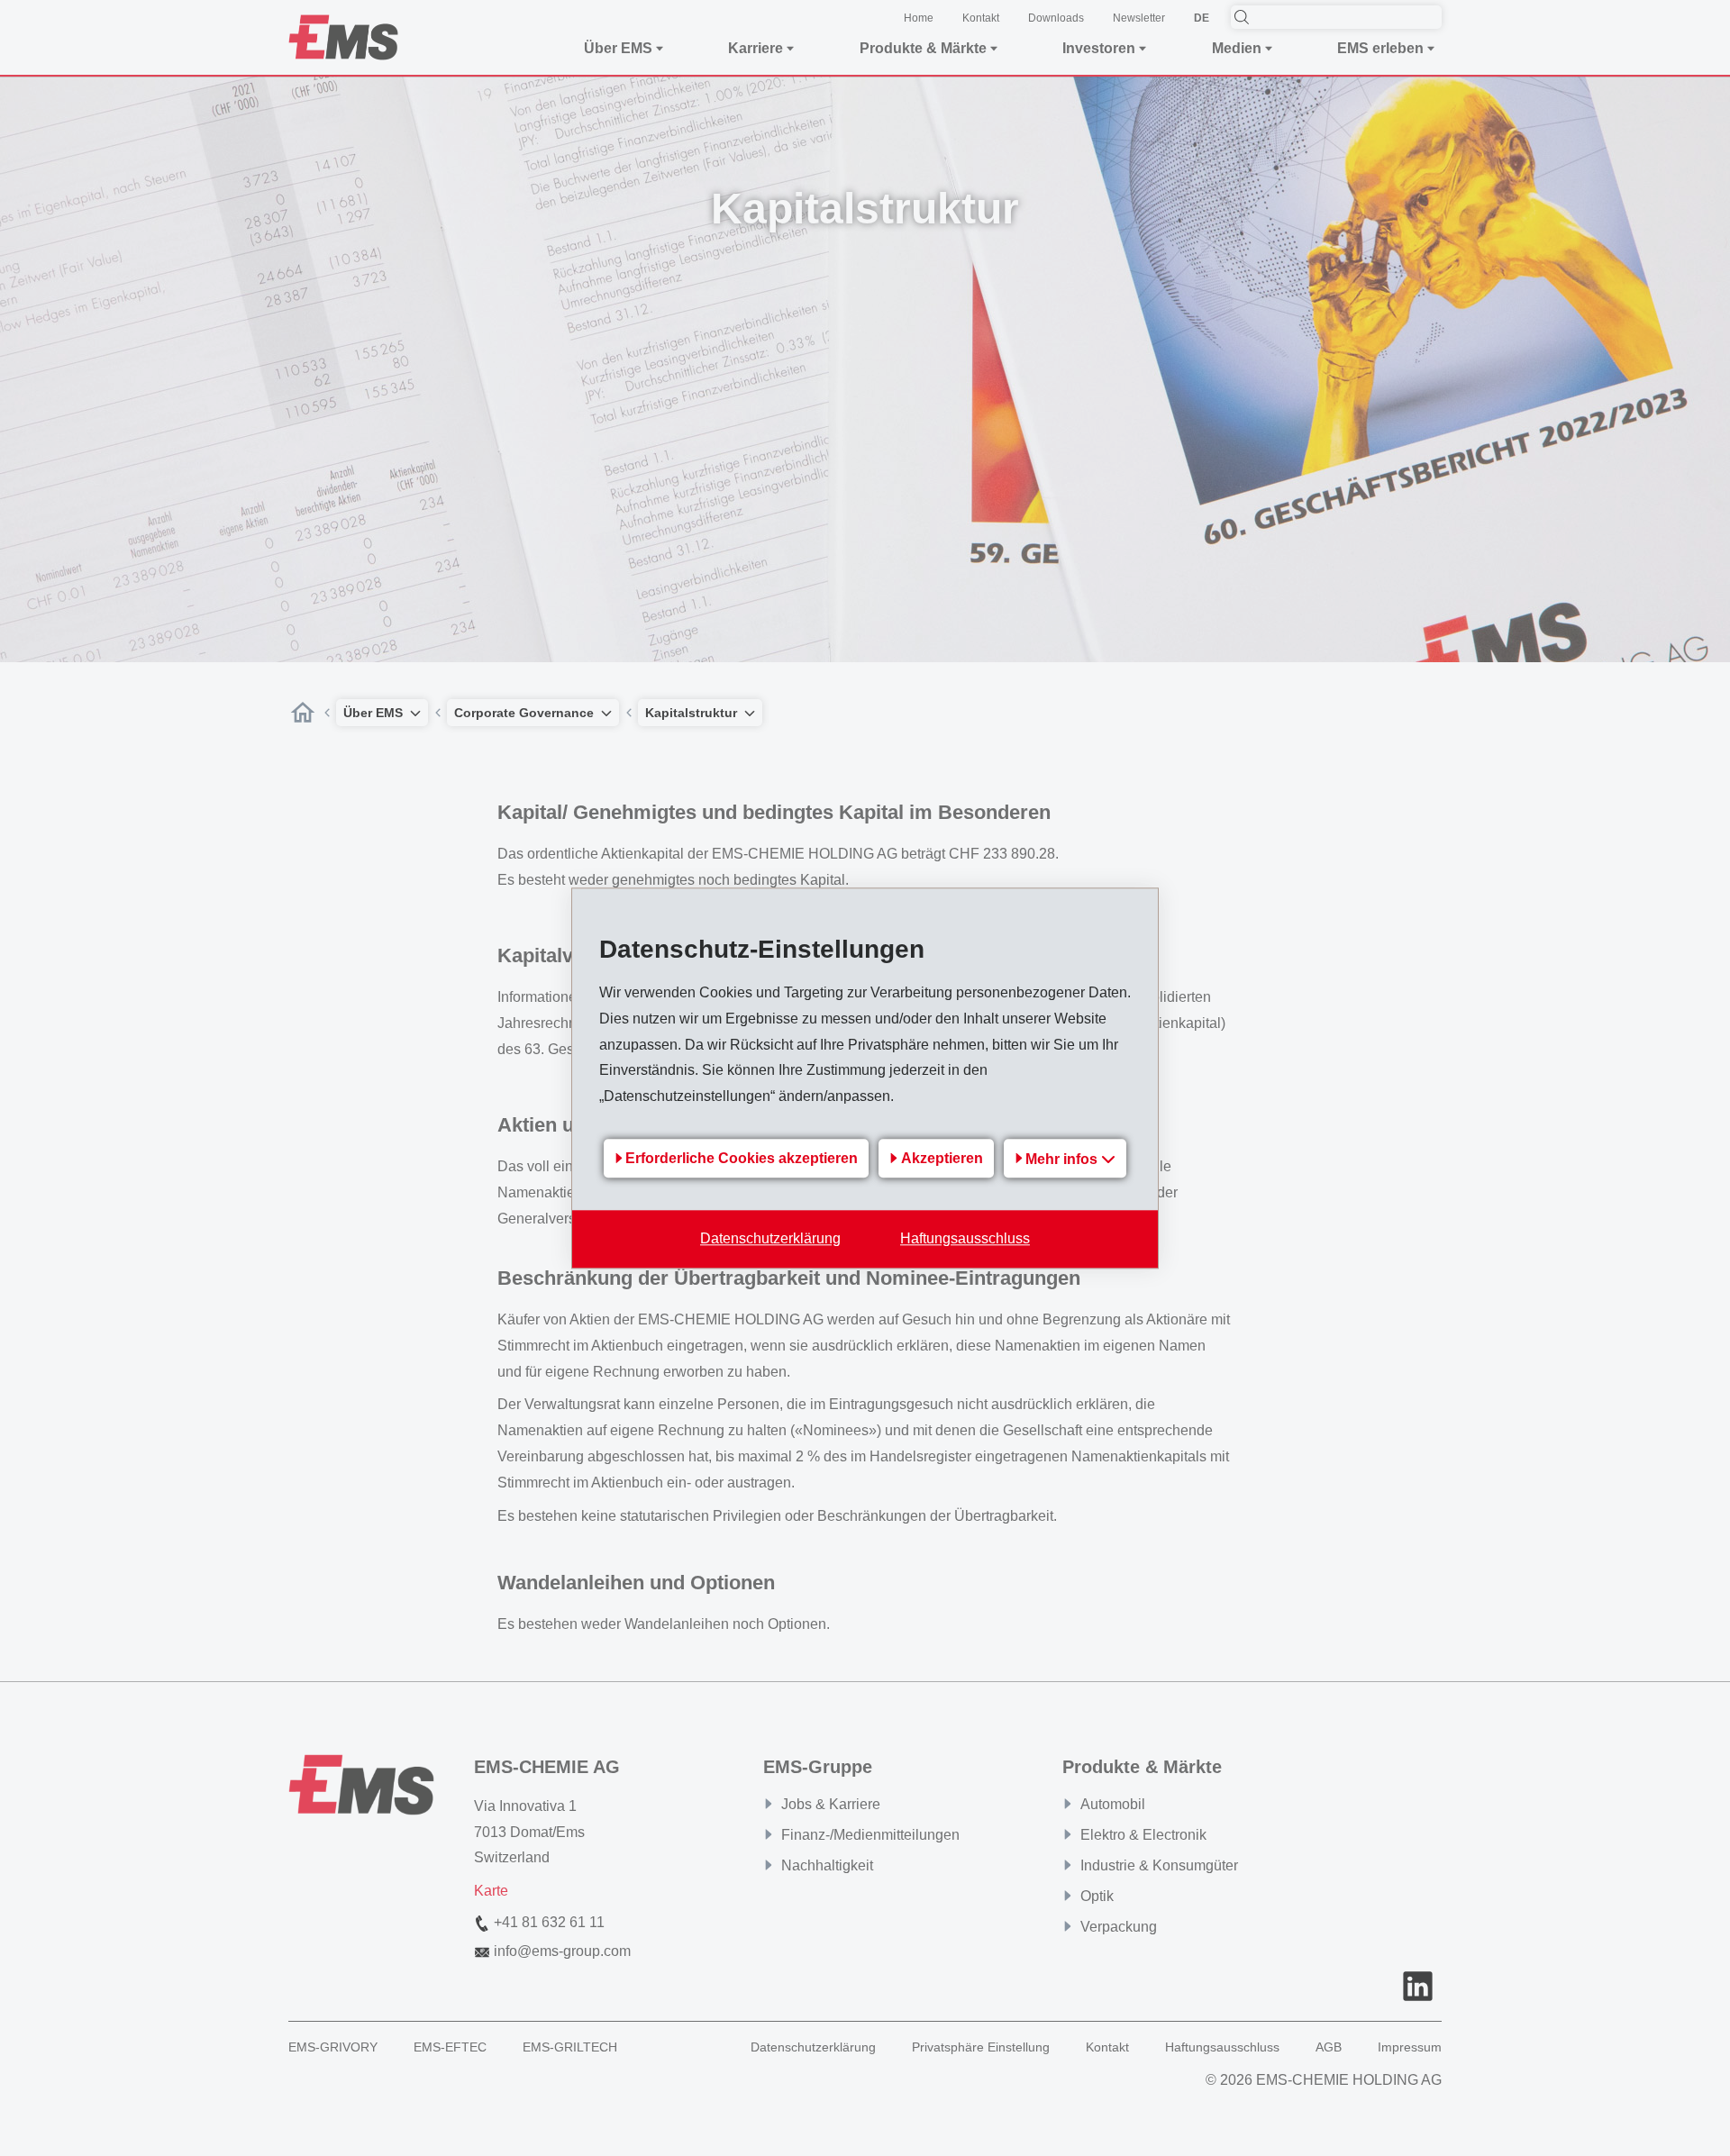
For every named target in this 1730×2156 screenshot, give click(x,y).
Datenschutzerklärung (770, 1238)
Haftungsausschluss (965, 1238)
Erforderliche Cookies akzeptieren (742, 1159)
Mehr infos (1063, 1159)
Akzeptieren (942, 1159)
